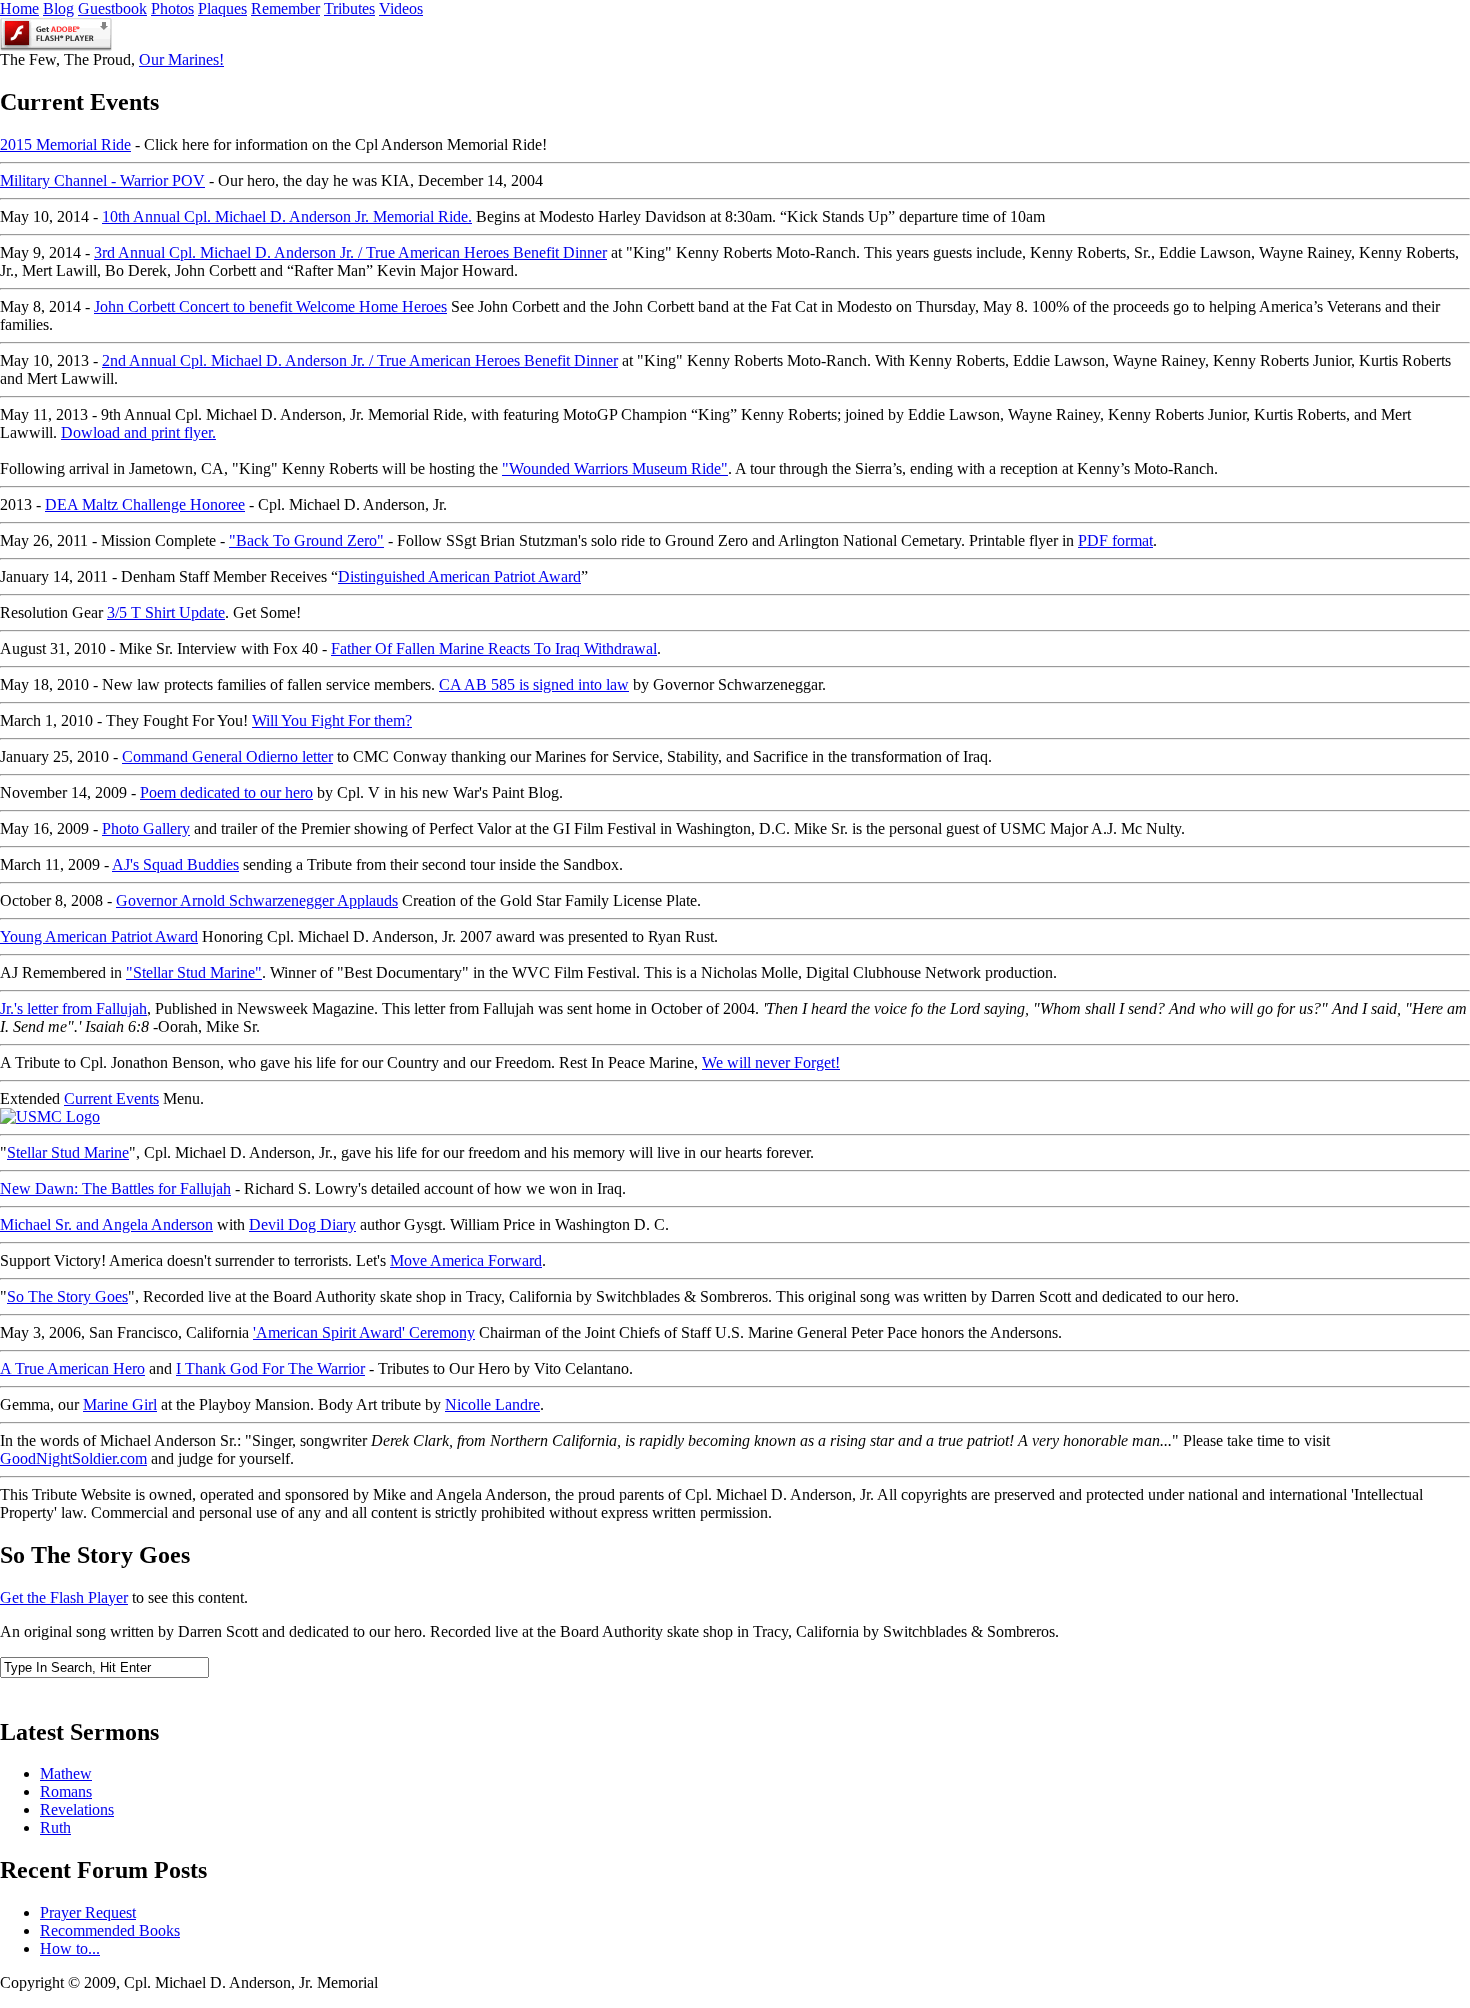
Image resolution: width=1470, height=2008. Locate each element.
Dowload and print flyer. (138, 432)
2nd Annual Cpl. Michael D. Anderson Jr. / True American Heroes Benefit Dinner (360, 360)
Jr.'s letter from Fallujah (73, 1008)
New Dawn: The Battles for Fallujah (115, 1188)
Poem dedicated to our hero (226, 792)
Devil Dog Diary (302, 1224)
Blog (58, 8)
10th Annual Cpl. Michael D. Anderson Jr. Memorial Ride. (287, 216)
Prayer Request (88, 1912)
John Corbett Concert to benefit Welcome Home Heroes (270, 306)
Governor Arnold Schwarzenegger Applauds (257, 900)
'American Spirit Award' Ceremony (364, 1332)
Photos (172, 8)
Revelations (77, 1809)
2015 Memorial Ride (65, 144)
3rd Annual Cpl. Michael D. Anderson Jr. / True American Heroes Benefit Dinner (350, 252)
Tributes (349, 8)
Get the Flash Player (64, 1597)
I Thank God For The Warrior (270, 1368)
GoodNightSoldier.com (73, 1458)
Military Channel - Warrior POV (102, 180)
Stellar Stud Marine (68, 1152)
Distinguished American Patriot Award (459, 576)
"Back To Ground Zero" (306, 540)
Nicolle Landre (492, 1404)
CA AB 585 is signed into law (534, 684)
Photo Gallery (146, 828)
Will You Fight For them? (332, 720)
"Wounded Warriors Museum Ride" (615, 468)
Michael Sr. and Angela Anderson (106, 1224)
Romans (66, 1791)
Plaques (222, 8)
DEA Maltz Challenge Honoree (145, 504)
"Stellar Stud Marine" (194, 972)
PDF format (1115, 540)
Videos (401, 8)
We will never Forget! (771, 1062)
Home (19, 8)
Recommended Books (110, 1930)
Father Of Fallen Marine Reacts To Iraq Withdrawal (494, 648)
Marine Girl (120, 1404)
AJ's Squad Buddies (175, 864)
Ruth (55, 1827)
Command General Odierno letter (227, 756)
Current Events (111, 1098)
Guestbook (112, 8)
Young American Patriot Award (99, 936)
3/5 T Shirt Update (166, 612)
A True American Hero (72, 1368)
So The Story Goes (67, 1296)
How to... (70, 1948)
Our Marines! (181, 59)
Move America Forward (466, 1260)
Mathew (66, 1773)
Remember (285, 8)
